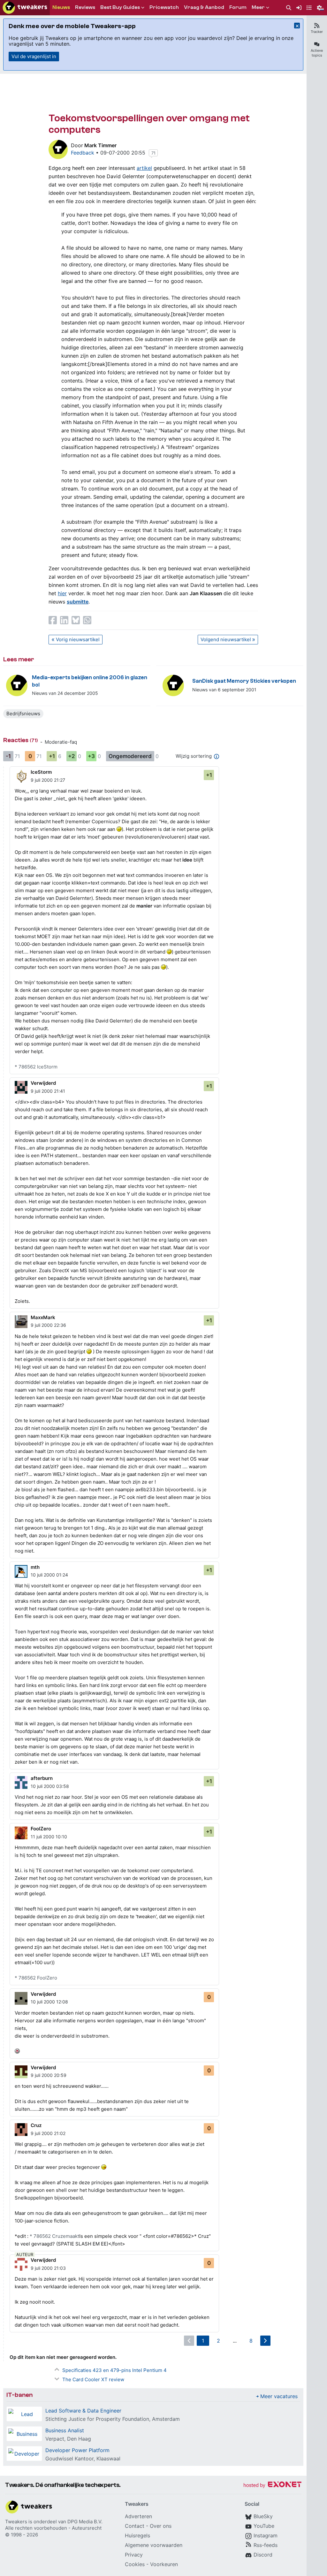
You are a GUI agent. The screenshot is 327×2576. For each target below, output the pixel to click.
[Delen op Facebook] (53, 620)
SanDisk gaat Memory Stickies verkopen (244, 681)
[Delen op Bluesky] (76, 620)
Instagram (266, 2535)
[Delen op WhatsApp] (87, 620)
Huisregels (137, 2535)
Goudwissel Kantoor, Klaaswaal (83, 2458)
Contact (135, 2526)
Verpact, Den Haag (68, 2439)
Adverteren (138, 2516)
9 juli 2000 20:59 (49, 2075)
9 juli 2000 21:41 (48, 1091)
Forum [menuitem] (238, 7)
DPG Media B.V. (85, 2522)
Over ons (161, 2526)
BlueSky (263, 2516)
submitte (78, 602)
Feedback (83, 153)
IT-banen (19, 2395)
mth (35, 1567)
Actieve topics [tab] (317, 53)
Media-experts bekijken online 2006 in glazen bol (90, 681)
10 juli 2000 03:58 (50, 1786)
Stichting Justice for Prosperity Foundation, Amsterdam (113, 2419)
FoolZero (41, 1829)
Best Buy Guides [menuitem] (120, 7)
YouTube (264, 2526)
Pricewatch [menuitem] (164, 7)
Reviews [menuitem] (85, 7)
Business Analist (65, 2430)
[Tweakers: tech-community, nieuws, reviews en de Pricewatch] (25, 8)
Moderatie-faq (61, 742)
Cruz (36, 2125)
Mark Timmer (100, 145)
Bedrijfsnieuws (23, 714)
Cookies (135, 2564)
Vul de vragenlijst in (34, 56)
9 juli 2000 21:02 (48, 2133)
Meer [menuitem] (258, 7)
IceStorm (41, 772)
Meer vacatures (279, 2396)
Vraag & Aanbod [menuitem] (204, 7)
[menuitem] (289, 8)
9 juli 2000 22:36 (48, 1325)
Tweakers (16, 2522)
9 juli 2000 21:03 (48, 2268)
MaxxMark (43, 1317)
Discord (263, 2555)
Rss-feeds (266, 2545)
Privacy (134, 2555)
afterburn (42, 1778)
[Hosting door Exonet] (272, 2485)
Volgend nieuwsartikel (226, 639)
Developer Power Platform (77, 2450)
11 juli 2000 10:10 (49, 1837)
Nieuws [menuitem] (61, 7)
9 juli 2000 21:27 (48, 780)
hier (62, 593)
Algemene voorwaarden (154, 2545)
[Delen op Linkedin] (64, 620)
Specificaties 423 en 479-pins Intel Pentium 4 (114, 2370)
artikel (144, 168)
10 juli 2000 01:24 (49, 1575)
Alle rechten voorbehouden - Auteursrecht (53, 2528)
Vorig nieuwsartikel (78, 639)
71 (153, 153)
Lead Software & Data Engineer (83, 2411)
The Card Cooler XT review (93, 2379)
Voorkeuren (164, 2564)
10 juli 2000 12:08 (49, 2002)
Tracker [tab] (317, 32)
